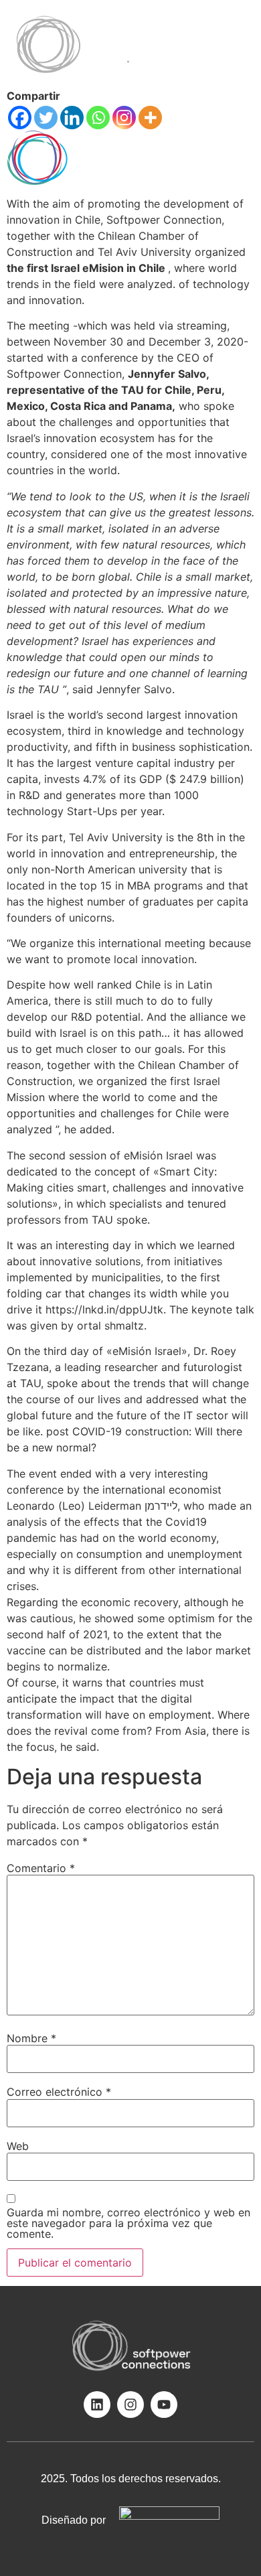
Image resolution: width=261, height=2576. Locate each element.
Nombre (31, 2038)
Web (18, 2146)
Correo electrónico (59, 2092)
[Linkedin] (72, 118)
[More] (150, 118)
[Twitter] (46, 118)
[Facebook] (20, 118)
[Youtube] (164, 2405)
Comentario (41, 1868)
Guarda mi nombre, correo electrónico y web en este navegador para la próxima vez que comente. (128, 2223)
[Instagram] (124, 118)
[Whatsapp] (98, 118)
